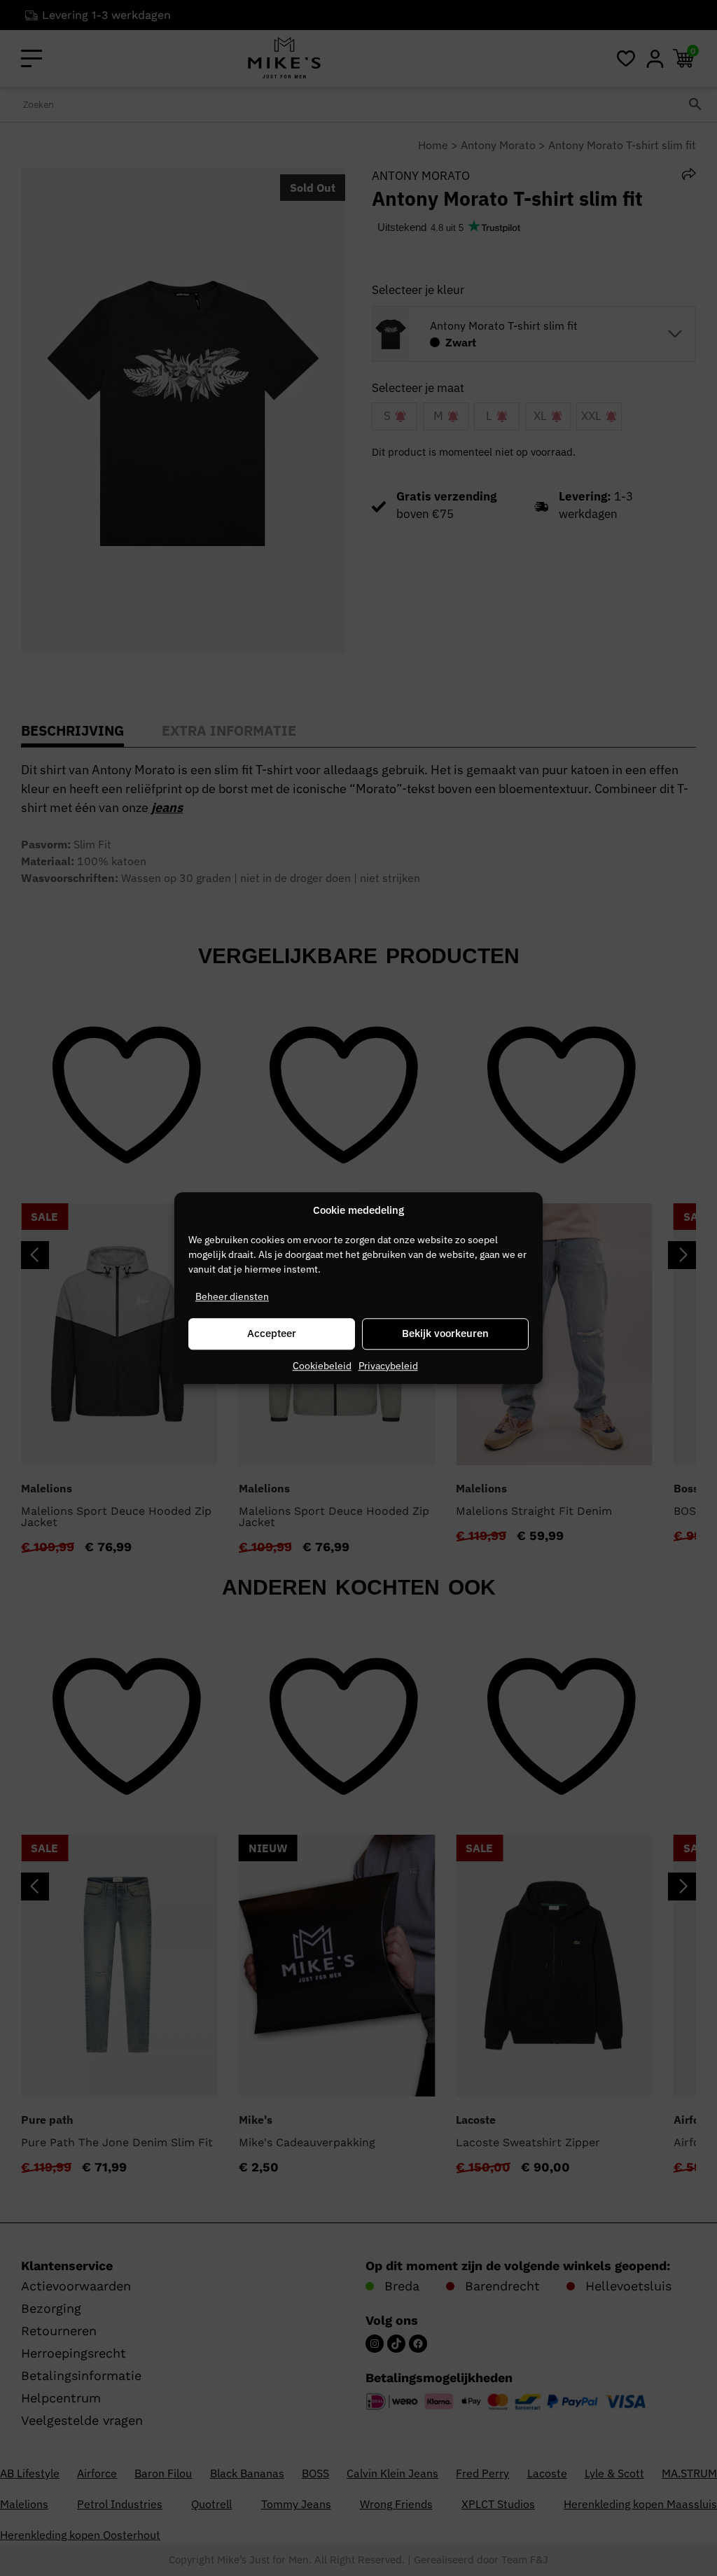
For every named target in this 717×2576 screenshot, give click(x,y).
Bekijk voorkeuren (445, 1333)
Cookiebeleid (322, 1366)
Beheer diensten (232, 1296)
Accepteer (272, 1333)
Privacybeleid (388, 1366)
